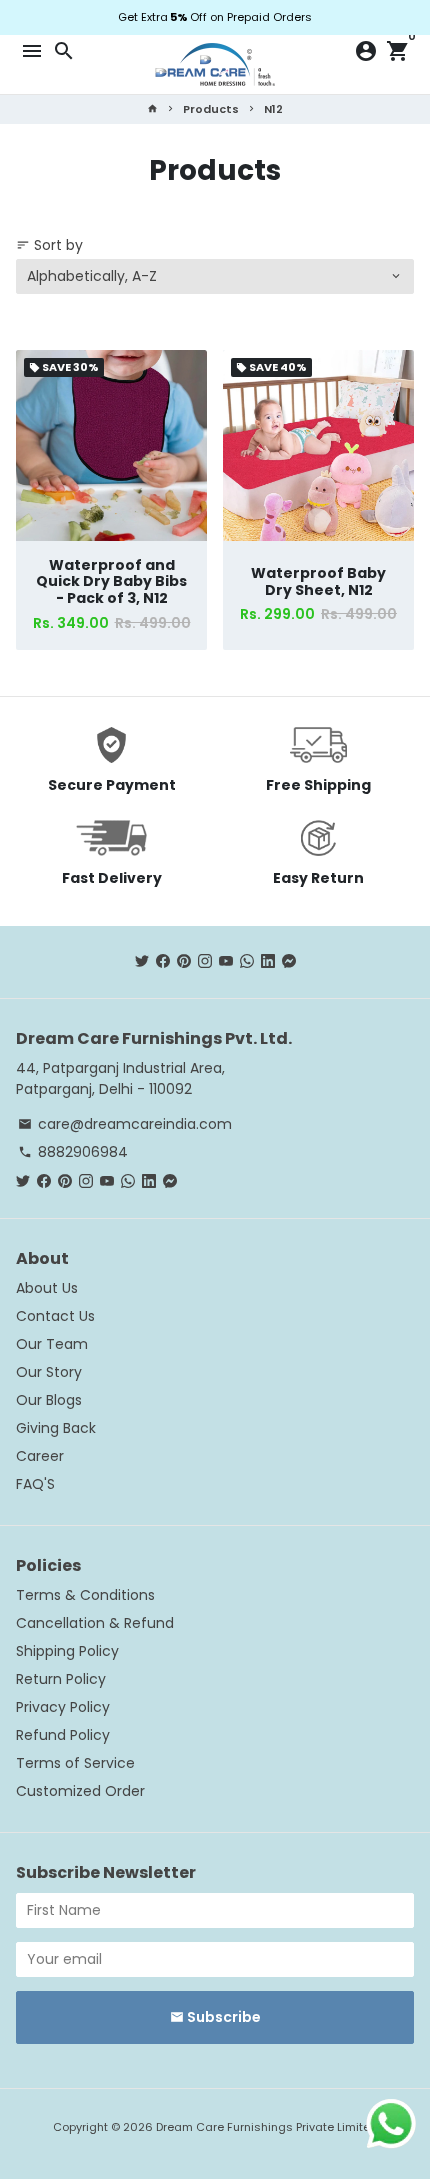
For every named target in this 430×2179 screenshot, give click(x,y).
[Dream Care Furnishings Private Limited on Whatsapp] (247, 961)
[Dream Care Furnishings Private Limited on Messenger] (289, 961)
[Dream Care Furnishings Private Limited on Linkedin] (268, 961)
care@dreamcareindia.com (125, 1124)
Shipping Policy (67, 1651)
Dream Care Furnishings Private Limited (267, 2127)
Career (40, 1456)
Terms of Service (75, 1763)
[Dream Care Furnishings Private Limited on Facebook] (163, 961)
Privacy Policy (63, 1707)
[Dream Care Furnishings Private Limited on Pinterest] (184, 961)
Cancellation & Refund (95, 1623)
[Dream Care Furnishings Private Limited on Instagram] (205, 961)
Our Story (49, 1372)
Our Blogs (49, 1400)
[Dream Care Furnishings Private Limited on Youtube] (226, 961)
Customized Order (80, 1791)
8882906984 (73, 1152)
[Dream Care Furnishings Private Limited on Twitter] (142, 961)
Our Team (52, 1344)
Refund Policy (63, 1735)
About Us (47, 1288)
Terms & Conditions (85, 1595)
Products (211, 109)
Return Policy (61, 1679)
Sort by (49, 245)
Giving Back (56, 1428)
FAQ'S (35, 1484)
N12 (273, 109)
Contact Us (55, 1316)
